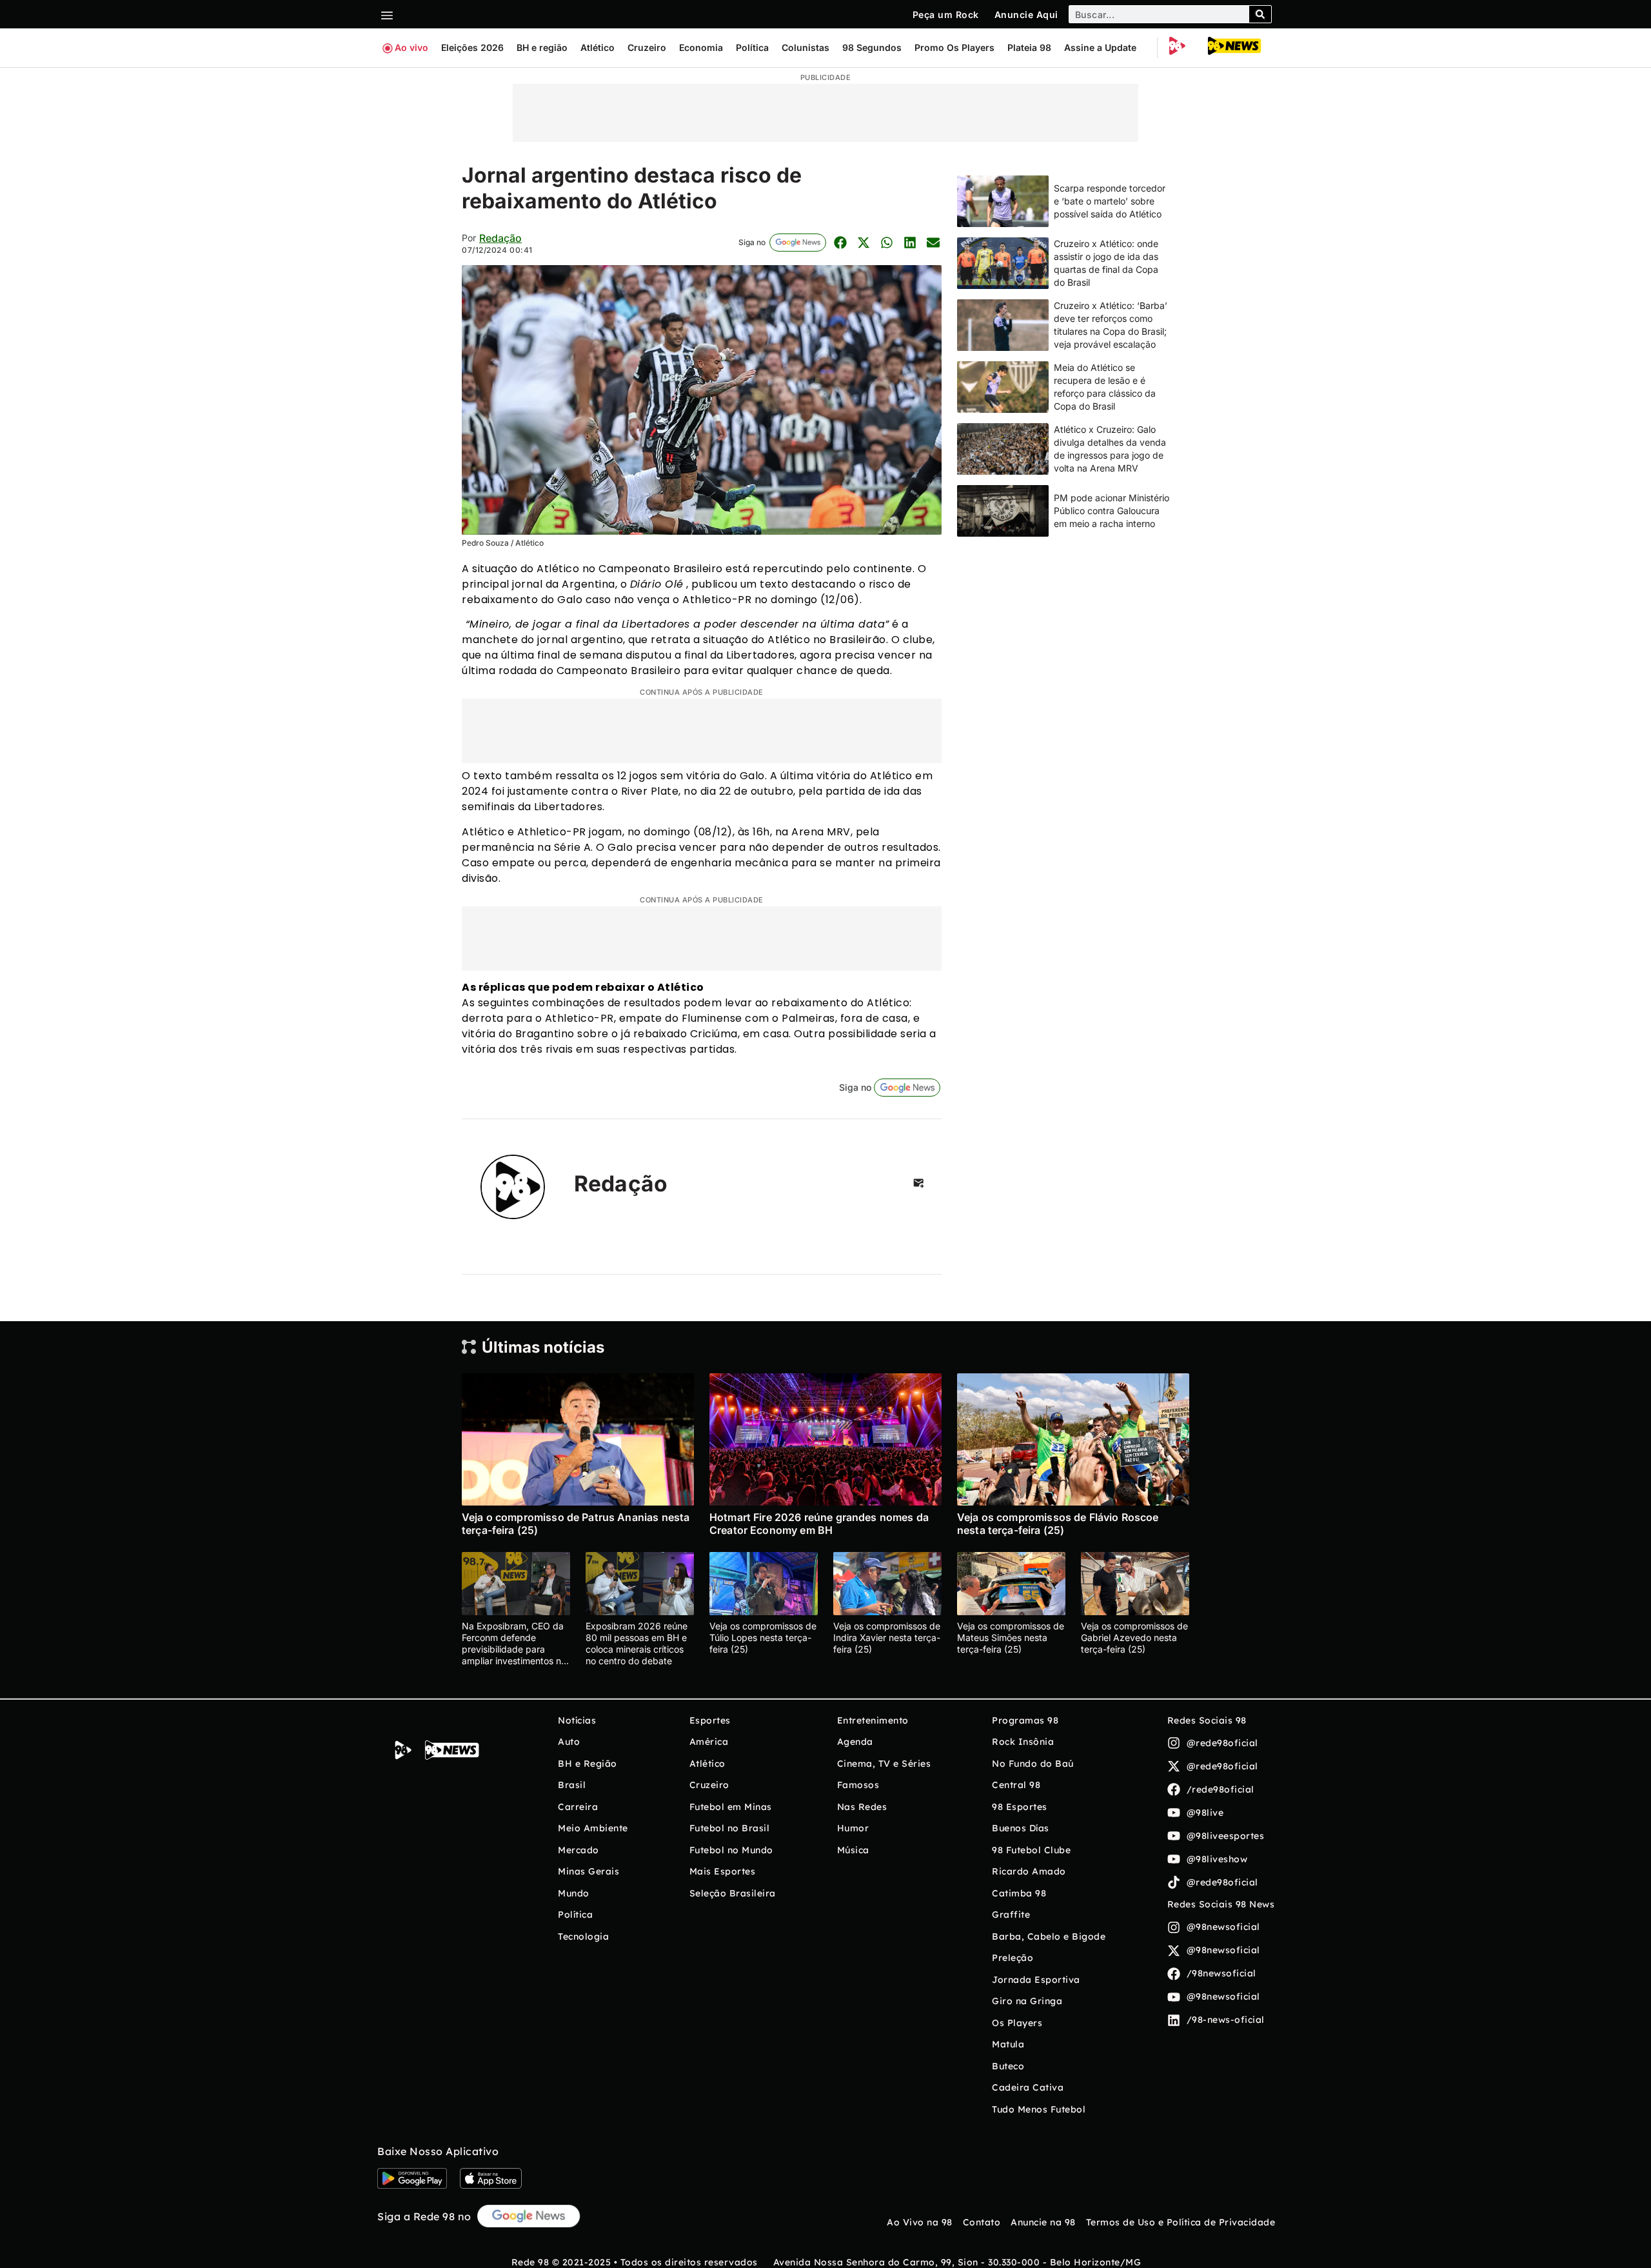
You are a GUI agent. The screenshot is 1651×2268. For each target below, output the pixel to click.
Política (752, 47)
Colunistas (806, 47)
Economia (701, 47)
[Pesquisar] (1260, 14)
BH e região (542, 47)
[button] (840, 242)
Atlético (598, 47)
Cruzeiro (647, 47)
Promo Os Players (954, 47)
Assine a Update (1100, 47)
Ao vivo (411, 47)
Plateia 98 (1029, 47)
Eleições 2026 (472, 47)
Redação (500, 238)
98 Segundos (872, 47)
